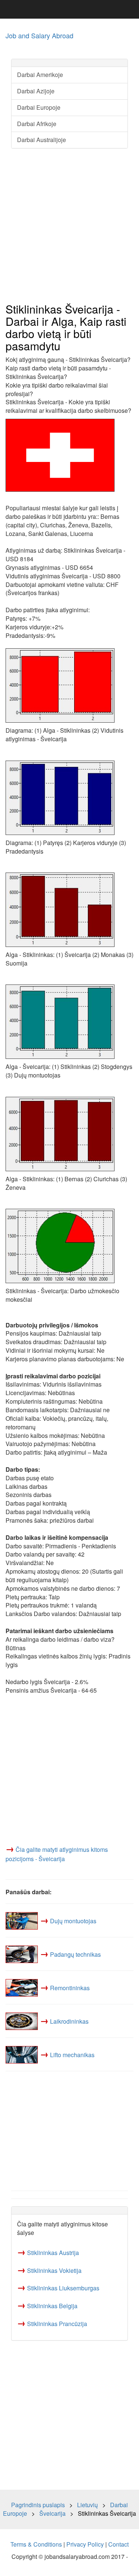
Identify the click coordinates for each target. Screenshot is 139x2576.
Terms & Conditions (36, 2544)
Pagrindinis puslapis (38, 2505)
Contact (118, 2544)
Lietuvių (87, 2505)
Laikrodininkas (69, 2021)
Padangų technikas (75, 1954)
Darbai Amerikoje (40, 75)
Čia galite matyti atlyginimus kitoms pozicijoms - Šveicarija (57, 1854)
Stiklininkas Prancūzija (57, 2324)
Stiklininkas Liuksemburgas (63, 2288)
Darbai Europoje (39, 107)
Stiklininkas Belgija (52, 2306)
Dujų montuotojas (73, 1921)
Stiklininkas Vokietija (54, 2270)
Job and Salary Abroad (39, 35)
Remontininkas (70, 1988)
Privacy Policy (85, 2544)
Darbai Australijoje (42, 140)
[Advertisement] (69, 226)
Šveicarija (52, 2513)
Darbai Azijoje (36, 91)
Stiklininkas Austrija (53, 2253)
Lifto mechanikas (72, 2055)
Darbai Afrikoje (37, 124)
